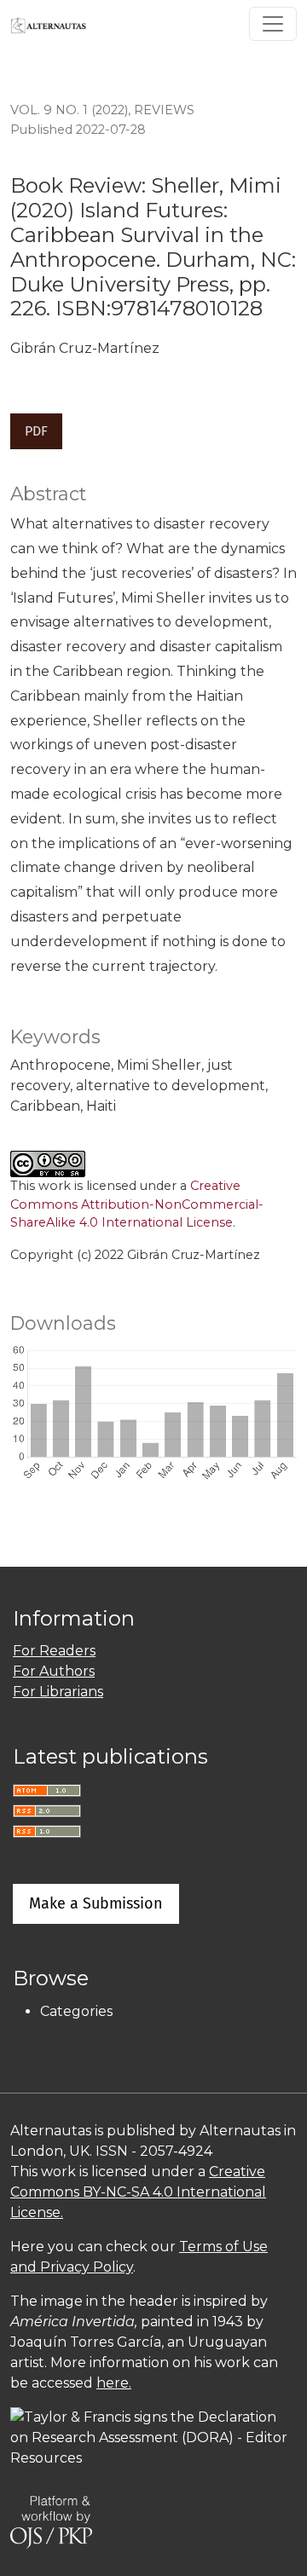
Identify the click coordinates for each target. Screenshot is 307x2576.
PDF (36, 431)
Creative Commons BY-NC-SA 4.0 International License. (138, 2192)
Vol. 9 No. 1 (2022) (69, 110)
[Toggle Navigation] (273, 24)
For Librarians (58, 1692)
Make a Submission (96, 1903)
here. (114, 2383)
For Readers (54, 1651)
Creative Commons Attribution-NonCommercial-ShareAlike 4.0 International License (137, 1204)
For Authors (54, 1671)
